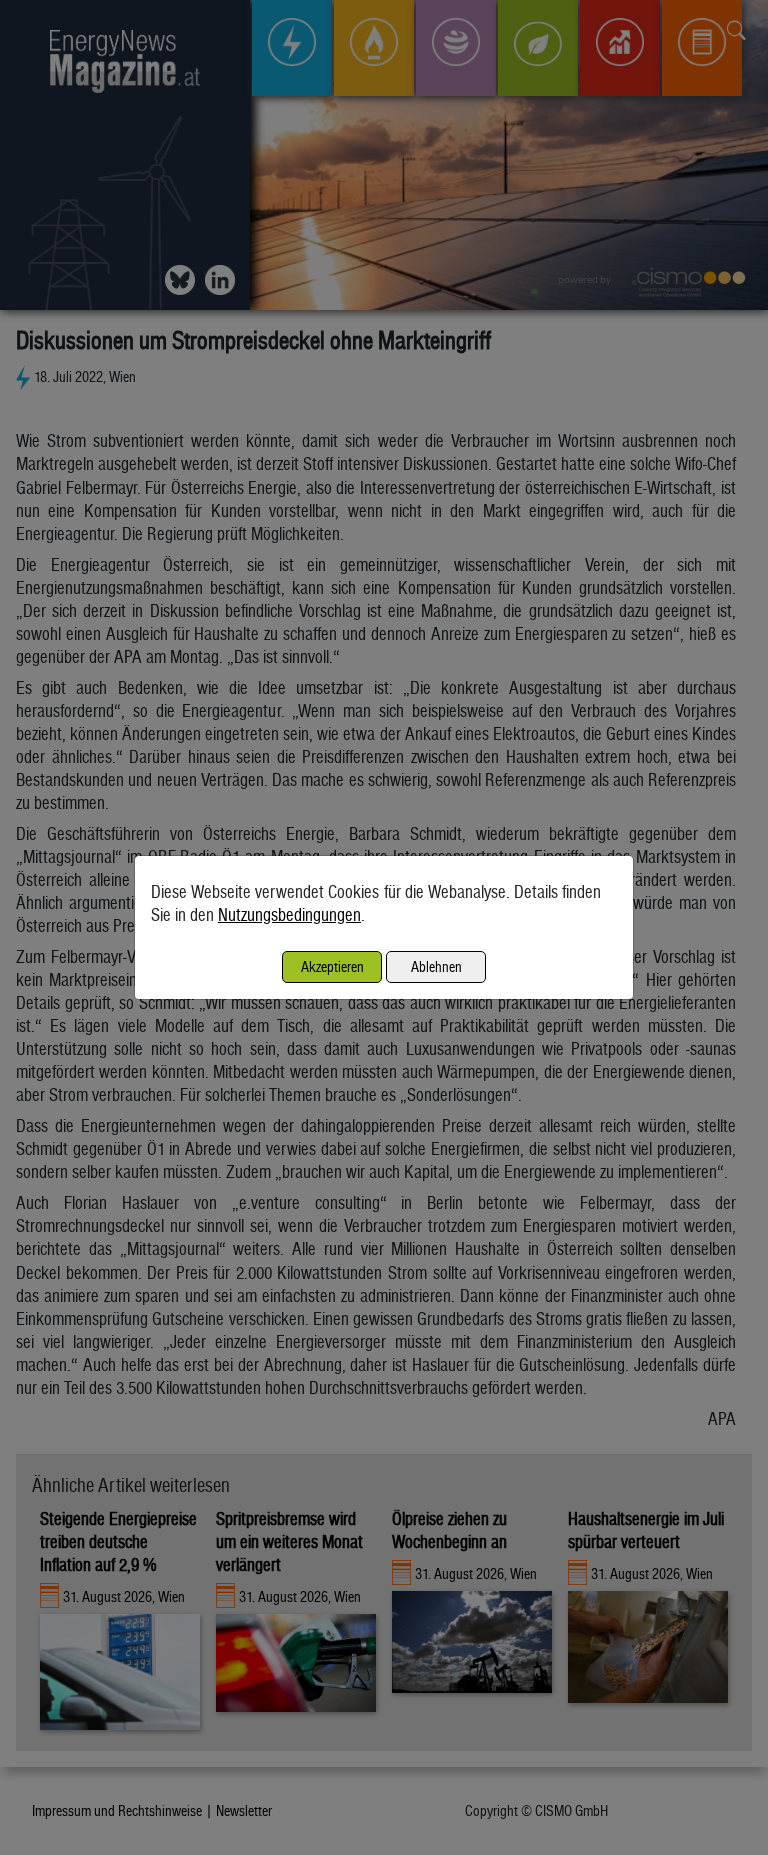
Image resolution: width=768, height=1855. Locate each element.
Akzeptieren (332, 966)
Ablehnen (436, 966)
